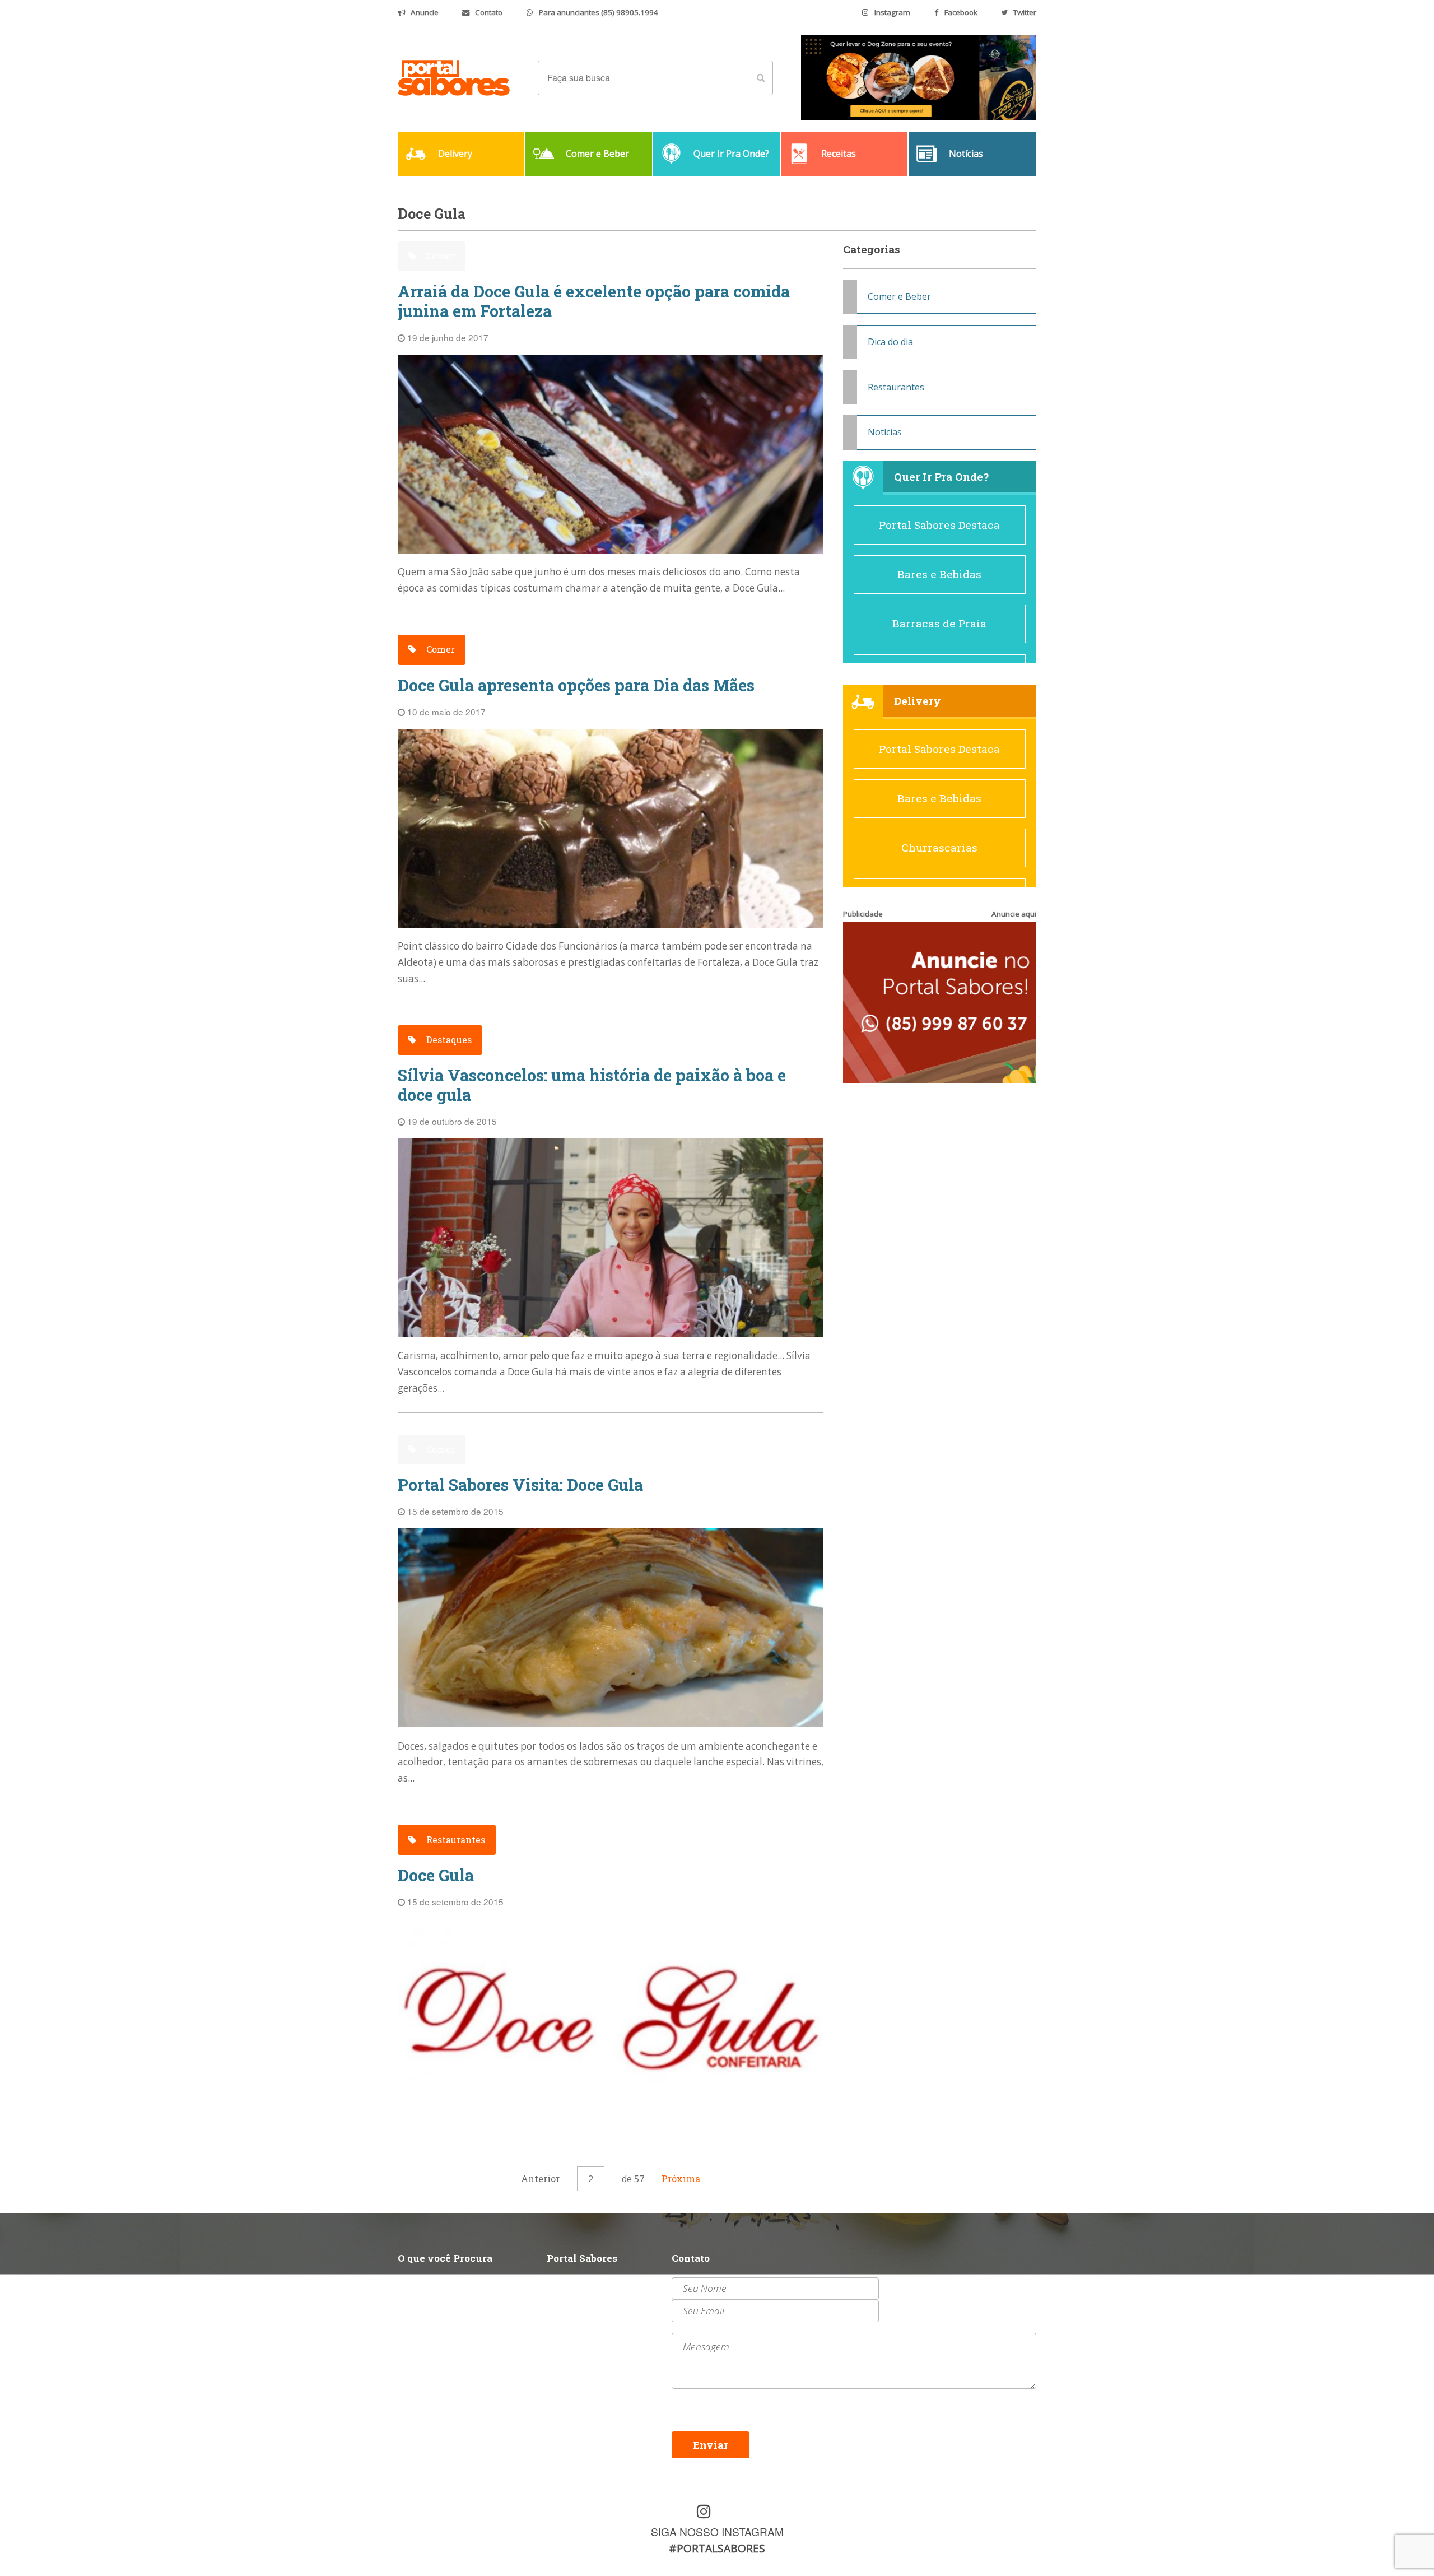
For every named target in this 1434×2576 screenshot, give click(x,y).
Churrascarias (939, 847)
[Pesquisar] (761, 78)
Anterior (540, 2179)
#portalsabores (717, 2548)
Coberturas (423, 2311)
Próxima (681, 2179)
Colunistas (423, 2325)
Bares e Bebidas (939, 574)
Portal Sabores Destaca (939, 525)
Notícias (885, 432)
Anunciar (569, 2298)
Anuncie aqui (1014, 914)
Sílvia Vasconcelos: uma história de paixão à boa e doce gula (592, 1085)
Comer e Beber (899, 296)
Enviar (711, 2445)
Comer (439, 256)
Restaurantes (455, 1840)
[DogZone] (919, 77)
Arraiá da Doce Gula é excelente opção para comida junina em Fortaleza (594, 301)
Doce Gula (436, 1875)
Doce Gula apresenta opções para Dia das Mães (576, 685)
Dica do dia (890, 342)
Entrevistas (575, 2311)
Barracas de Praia (939, 623)
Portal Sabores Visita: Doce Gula (520, 1485)
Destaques (448, 1040)
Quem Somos (577, 2284)
